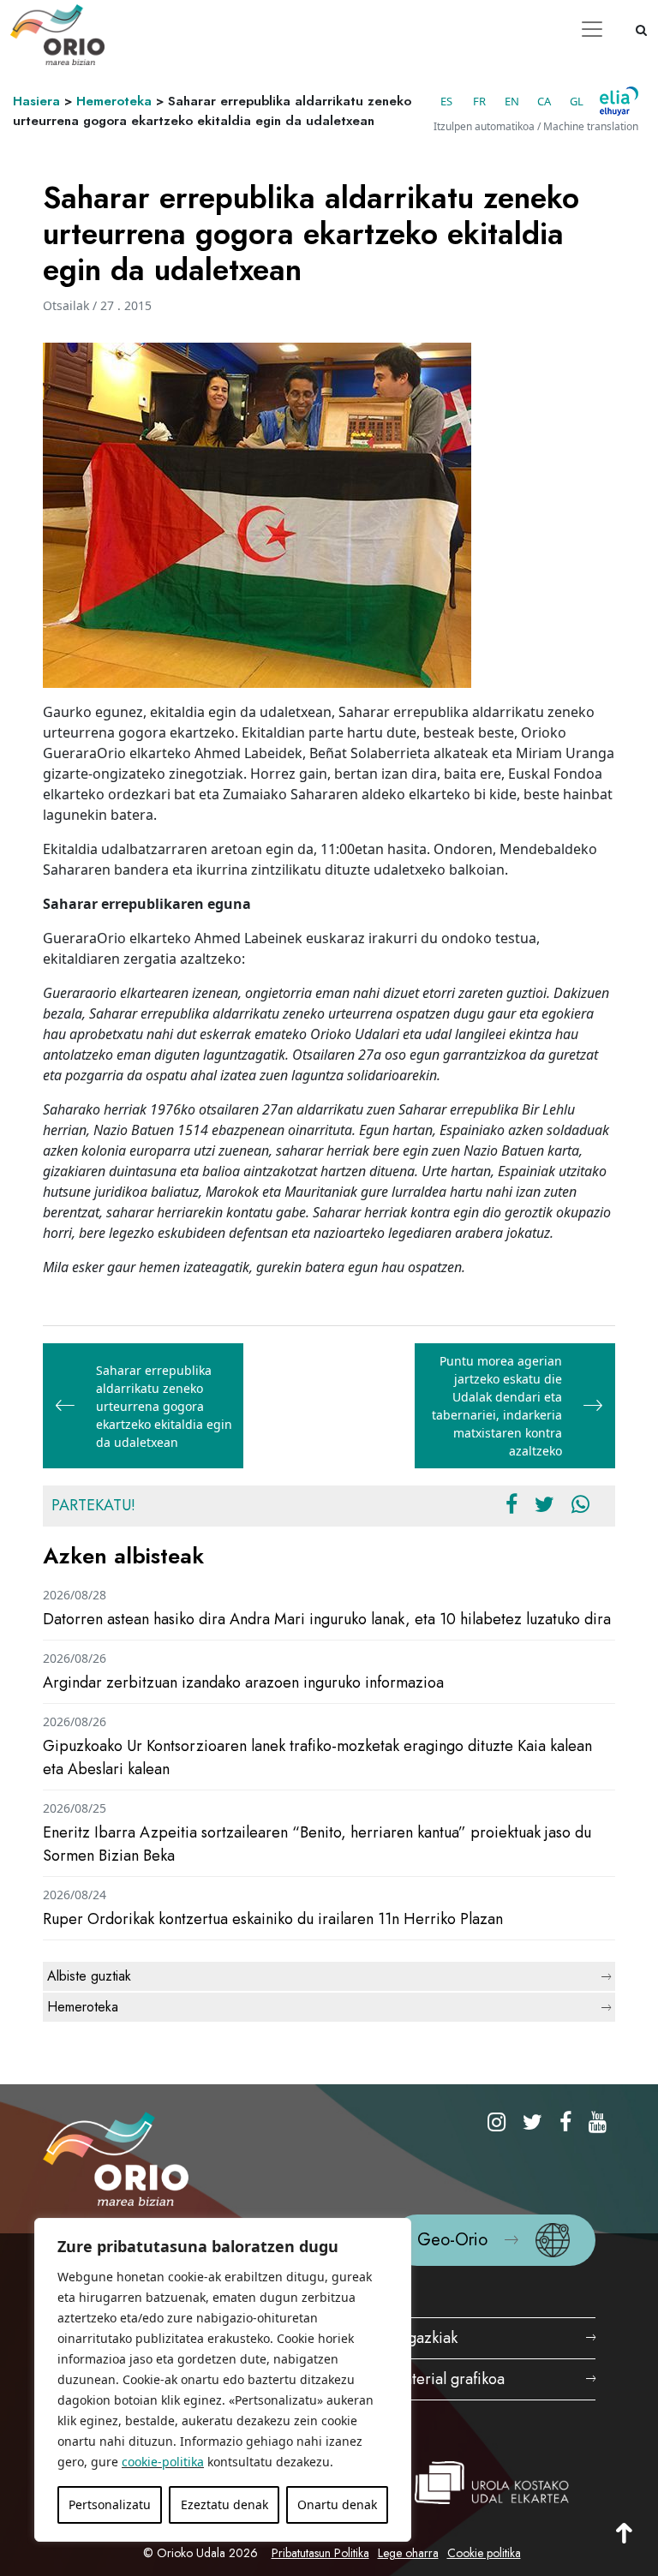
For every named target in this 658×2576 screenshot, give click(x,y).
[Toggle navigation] (592, 29)
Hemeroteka (114, 101)
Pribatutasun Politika (320, 2553)
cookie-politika (163, 2462)
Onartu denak (337, 2504)
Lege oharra (408, 2553)
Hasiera (36, 101)
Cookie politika (484, 2553)
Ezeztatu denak (224, 2504)
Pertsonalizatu (110, 2504)
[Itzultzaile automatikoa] (619, 101)
